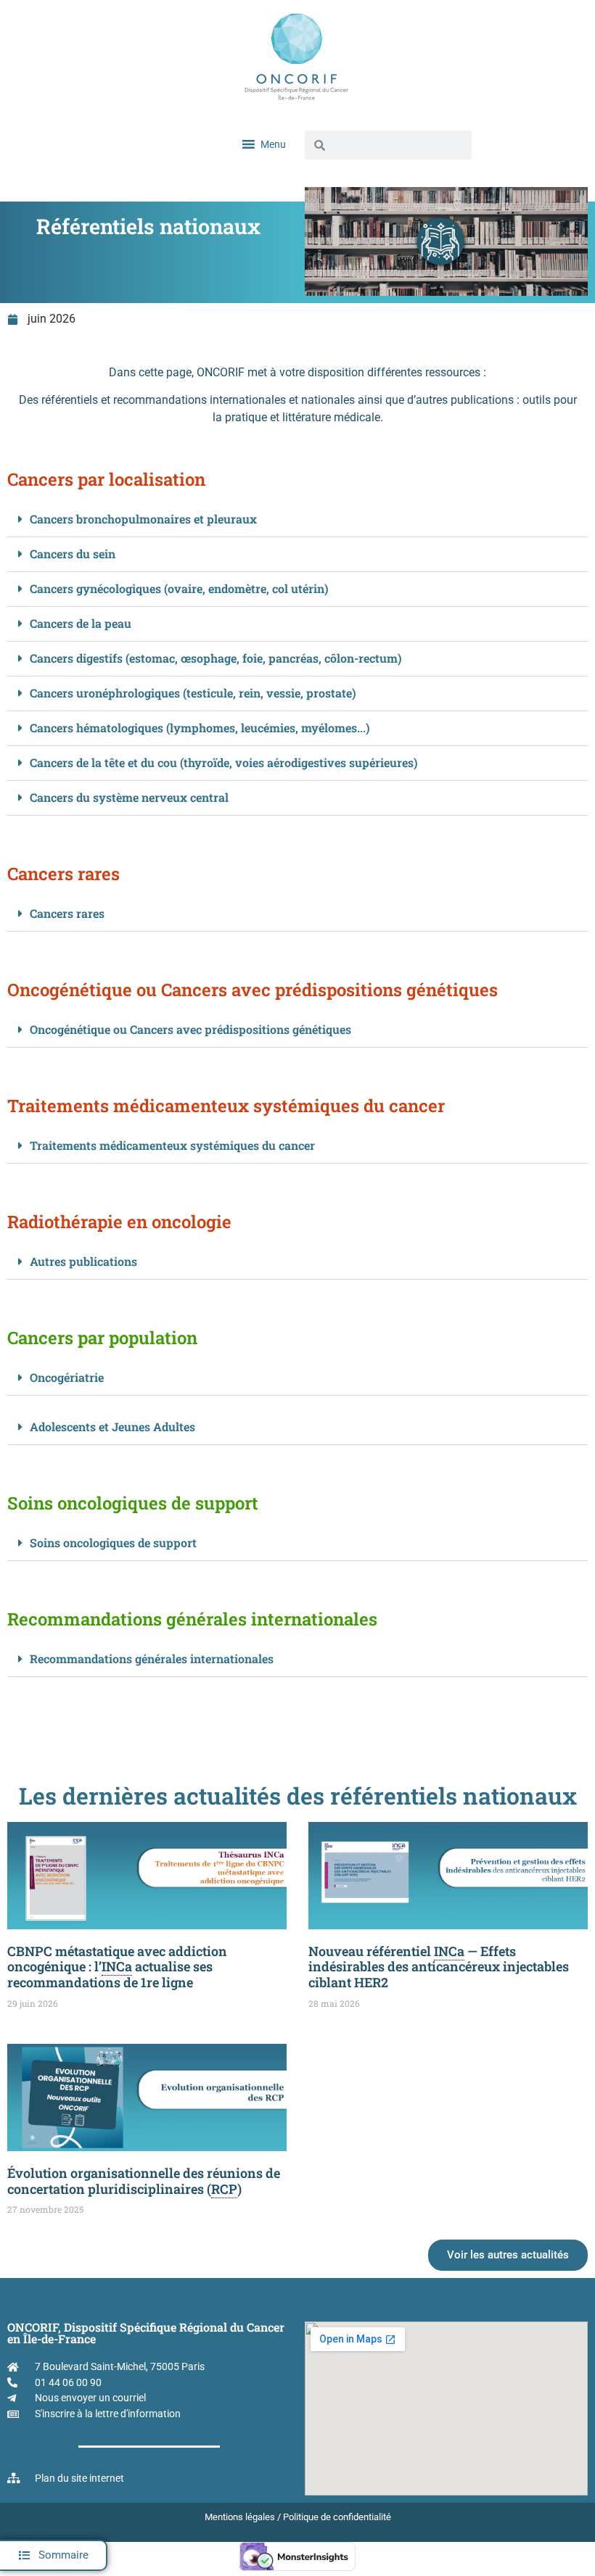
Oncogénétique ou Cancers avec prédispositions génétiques (190, 1029)
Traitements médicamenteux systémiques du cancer (172, 1145)
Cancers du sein (73, 554)
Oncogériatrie (67, 1377)
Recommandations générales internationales (152, 1658)
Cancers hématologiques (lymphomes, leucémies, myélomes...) (200, 728)
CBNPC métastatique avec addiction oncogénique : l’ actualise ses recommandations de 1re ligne (117, 1967)
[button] (54, 2555)
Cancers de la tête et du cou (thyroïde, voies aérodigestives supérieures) (223, 762)
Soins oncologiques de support (113, 1542)
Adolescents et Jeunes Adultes (112, 1426)
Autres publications (83, 1261)
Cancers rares (67, 913)
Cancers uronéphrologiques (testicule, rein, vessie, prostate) (193, 693)
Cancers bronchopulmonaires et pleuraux (143, 519)
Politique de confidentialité (337, 2517)
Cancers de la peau (81, 623)
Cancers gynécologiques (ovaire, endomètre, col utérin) (179, 588)
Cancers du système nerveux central (129, 797)
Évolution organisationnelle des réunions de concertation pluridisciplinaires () (144, 2181)
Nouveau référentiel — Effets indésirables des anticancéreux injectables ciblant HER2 (439, 1967)
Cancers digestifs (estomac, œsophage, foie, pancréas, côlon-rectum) (216, 658)
